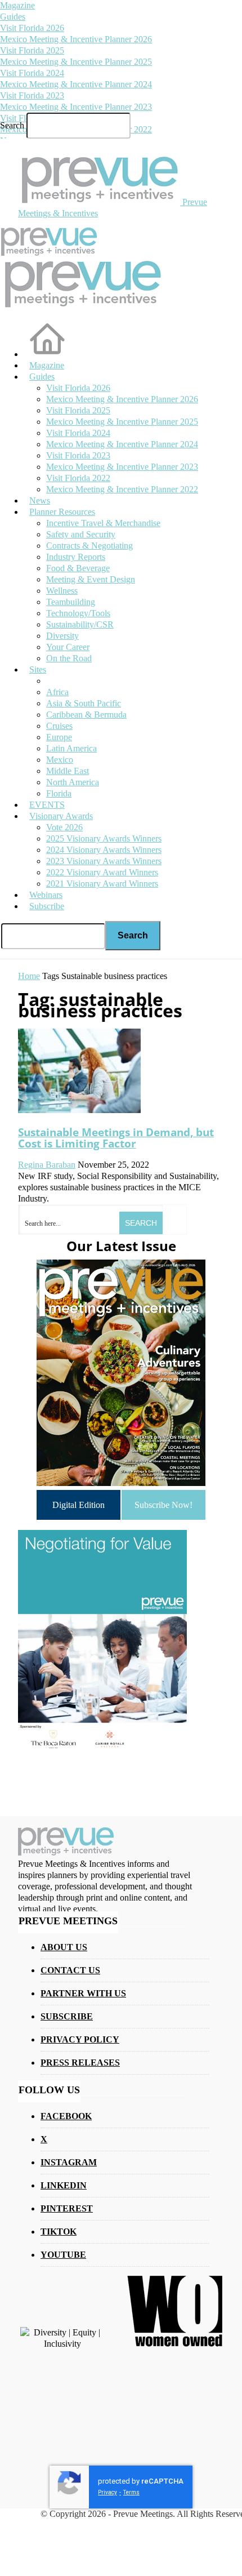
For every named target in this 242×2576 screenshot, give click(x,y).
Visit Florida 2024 (32, 73)
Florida (59, 793)
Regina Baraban (47, 1165)
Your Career (68, 647)
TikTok (59, 2232)
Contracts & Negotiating (89, 546)
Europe (59, 737)
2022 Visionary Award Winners (102, 872)
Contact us (70, 1970)
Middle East (68, 771)
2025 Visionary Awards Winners (104, 838)
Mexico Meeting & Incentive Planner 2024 (76, 84)
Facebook (66, 2116)
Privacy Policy (80, 2039)
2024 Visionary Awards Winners (104, 850)
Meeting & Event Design (91, 579)
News (40, 500)
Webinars (46, 895)
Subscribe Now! (163, 1505)
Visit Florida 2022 (78, 478)
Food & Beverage (78, 568)
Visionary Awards (61, 816)
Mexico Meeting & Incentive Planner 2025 (76, 62)
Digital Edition (79, 1505)
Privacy (107, 2492)
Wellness (62, 591)
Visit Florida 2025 (32, 50)
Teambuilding (71, 602)
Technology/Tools (78, 613)
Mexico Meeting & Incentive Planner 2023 (76, 107)
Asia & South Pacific (84, 703)
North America (73, 782)
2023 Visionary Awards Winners (104, 861)
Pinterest (67, 2208)
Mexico (60, 760)
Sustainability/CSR (80, 624)
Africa (57, 692)
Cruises (59, 726)
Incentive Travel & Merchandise (103, 523)
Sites (38, 669)
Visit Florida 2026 (32, 28)
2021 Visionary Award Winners (102, 884)
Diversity (62, 636)
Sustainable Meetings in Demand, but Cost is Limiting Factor (116, 1138)
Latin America (71, 748)
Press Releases (80, 2063)
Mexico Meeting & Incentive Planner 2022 (122, 489)
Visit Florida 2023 (32, 95)
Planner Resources (62, 512)
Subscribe (47, 906)
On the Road (69, 658)
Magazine (17, 5)
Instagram (69, 2162)
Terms (131, 2492)
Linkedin (64, 2185)
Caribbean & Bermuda (86, 715)
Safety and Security (81, 534)
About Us (64, 1947)
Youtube (63, 2255)
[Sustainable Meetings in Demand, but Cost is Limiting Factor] (79, 1110)
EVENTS (47, 805)
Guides (13, 17)
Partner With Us (83, 1993)
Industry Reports (76, 557)
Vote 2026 (64, 827)
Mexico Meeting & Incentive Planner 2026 (76, 39)
